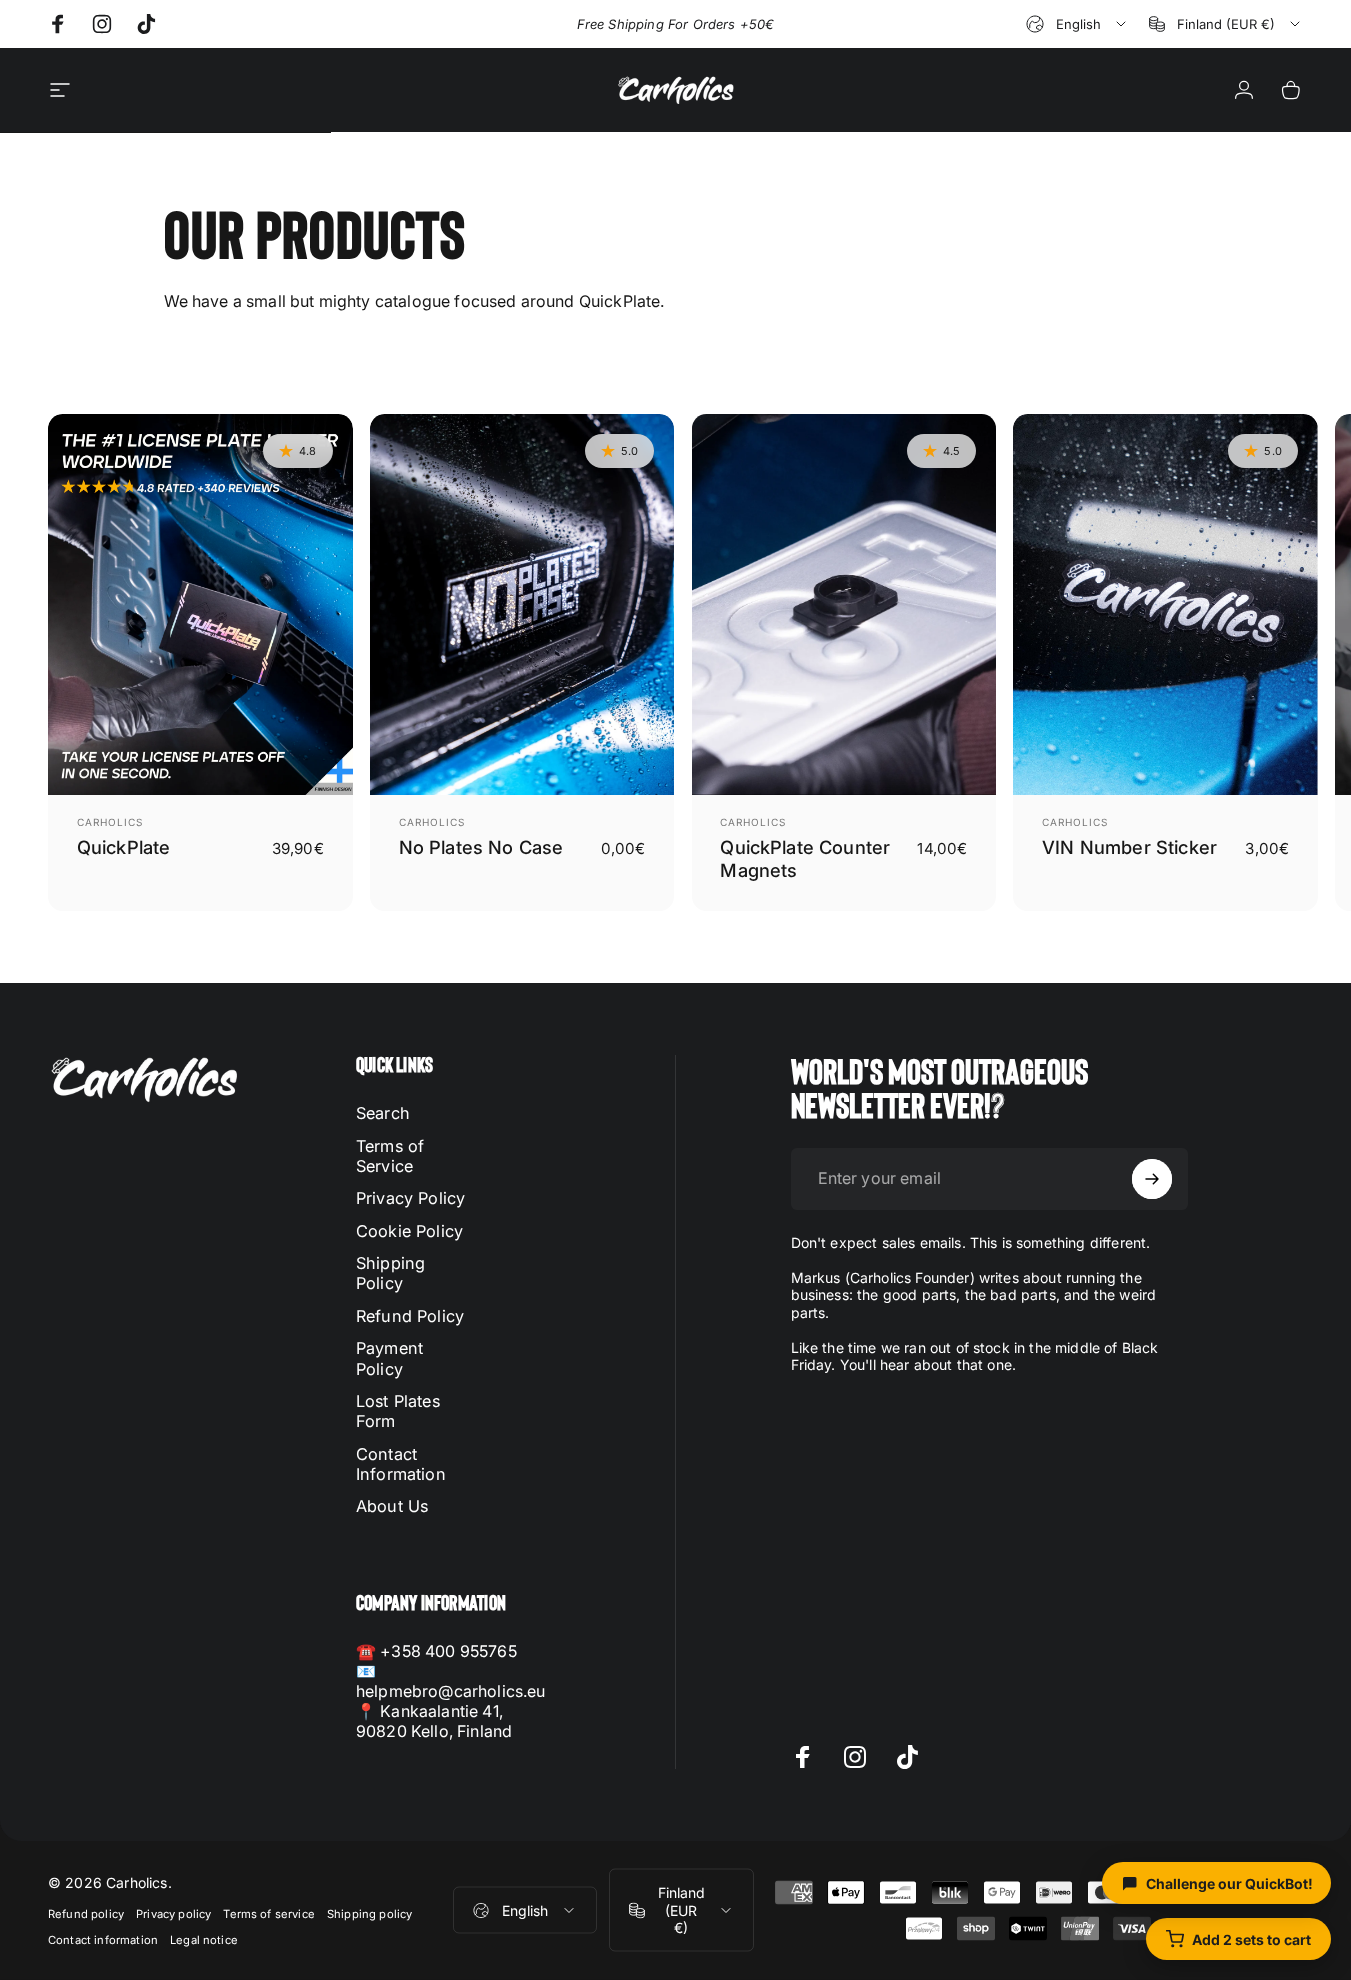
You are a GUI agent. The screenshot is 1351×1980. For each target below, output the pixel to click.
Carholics (110, 822)
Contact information (103, 1940)
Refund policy (86, 1914)
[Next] (1246, 662)
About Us (392, 1506)
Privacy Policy (410, 1198)
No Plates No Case (481, 847)
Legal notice (204, 1940)
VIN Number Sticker (1129, 847)
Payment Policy (389, 1358)
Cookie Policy (409, 1231)
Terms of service (269, 1914)
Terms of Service (390, 1156)
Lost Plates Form (398, 1411)
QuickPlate (124, 847)
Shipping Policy (390, 1273)
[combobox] (1077, 24)
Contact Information (401, 1464)
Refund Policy (410, 1316)
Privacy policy (173, 1914)
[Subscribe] (1152, 1179)
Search (383, 1113)
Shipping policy (369, 1914)
